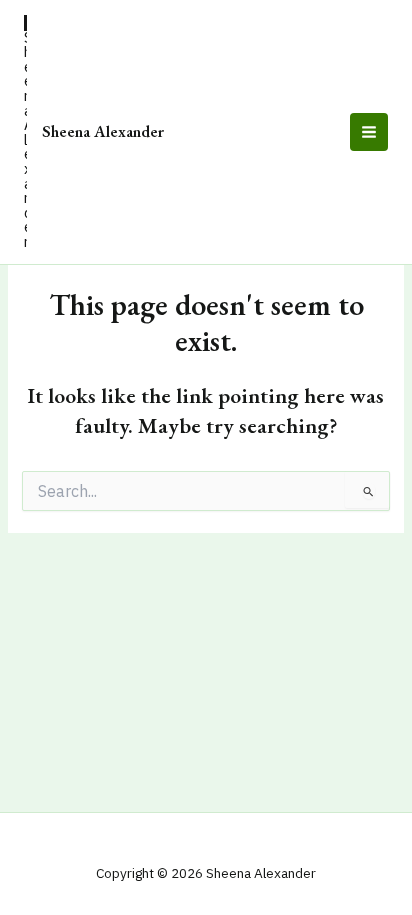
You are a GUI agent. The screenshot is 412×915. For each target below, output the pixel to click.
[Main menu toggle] (369, 132)
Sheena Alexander (103, 131)
